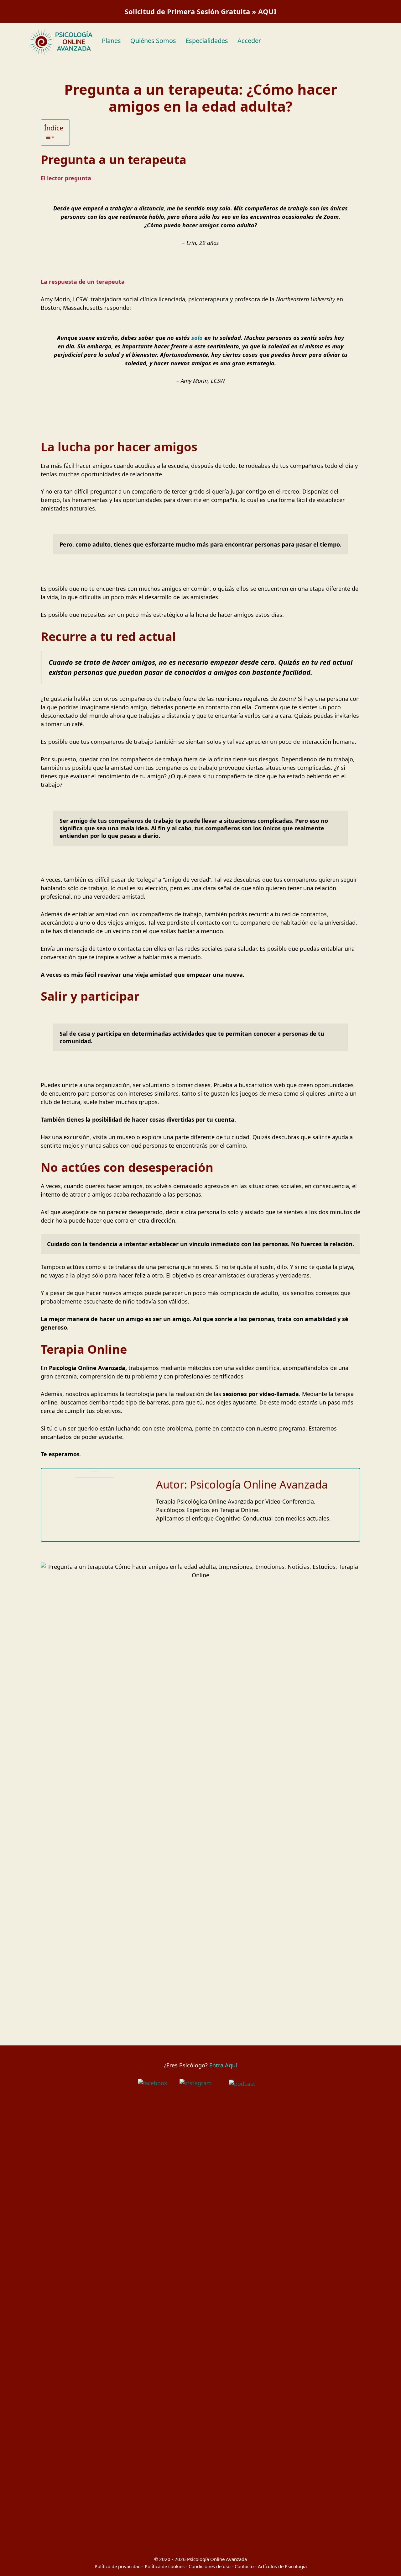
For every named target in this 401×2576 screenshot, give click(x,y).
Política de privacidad (118, 2566)
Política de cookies (165, 2566)
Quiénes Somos (153, 41)
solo (196, 338)
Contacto (244, 2566)
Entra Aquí (223, 2065)
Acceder (249, 41)
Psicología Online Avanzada (217, 2559)
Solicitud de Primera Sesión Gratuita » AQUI (201, 11)
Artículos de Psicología (282, 2566)
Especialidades (207, 41)
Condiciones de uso (210, 2566)
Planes (111, 41)
